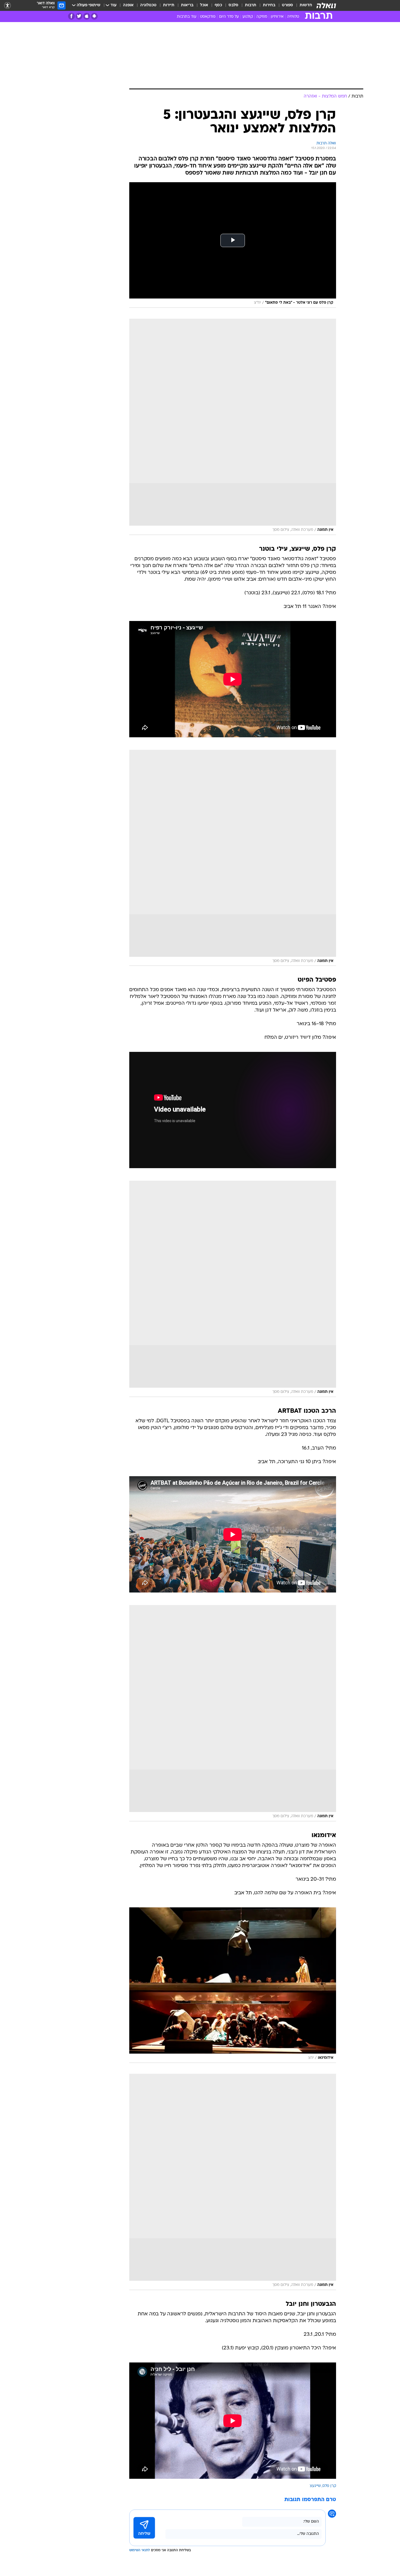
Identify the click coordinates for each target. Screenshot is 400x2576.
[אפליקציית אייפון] (87, 16)
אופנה (128, 5)
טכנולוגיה (148, 5)
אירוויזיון (277, 17)
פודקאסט (208, 17)
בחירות (269, 5)
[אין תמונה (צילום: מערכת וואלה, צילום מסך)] (233, 427)
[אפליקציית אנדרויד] (94, 16)
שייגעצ (315, 2486)
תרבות (251, 5)
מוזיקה (262, 17)
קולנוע (248, 17)
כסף (218, 5)
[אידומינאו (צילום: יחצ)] (233, 1985)
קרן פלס (329, 2486)
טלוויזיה (293, 17)
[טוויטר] (79, 16)
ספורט (287, 5)
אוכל (204, 5)
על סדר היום (229, 17)
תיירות (169, 5)
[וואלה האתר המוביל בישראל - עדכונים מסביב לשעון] (326, 5)
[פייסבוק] (71, 16)
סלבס (233, 5)
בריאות (187, 5)
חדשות (306, 5)
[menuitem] (303, 5)
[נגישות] (7, 6)
